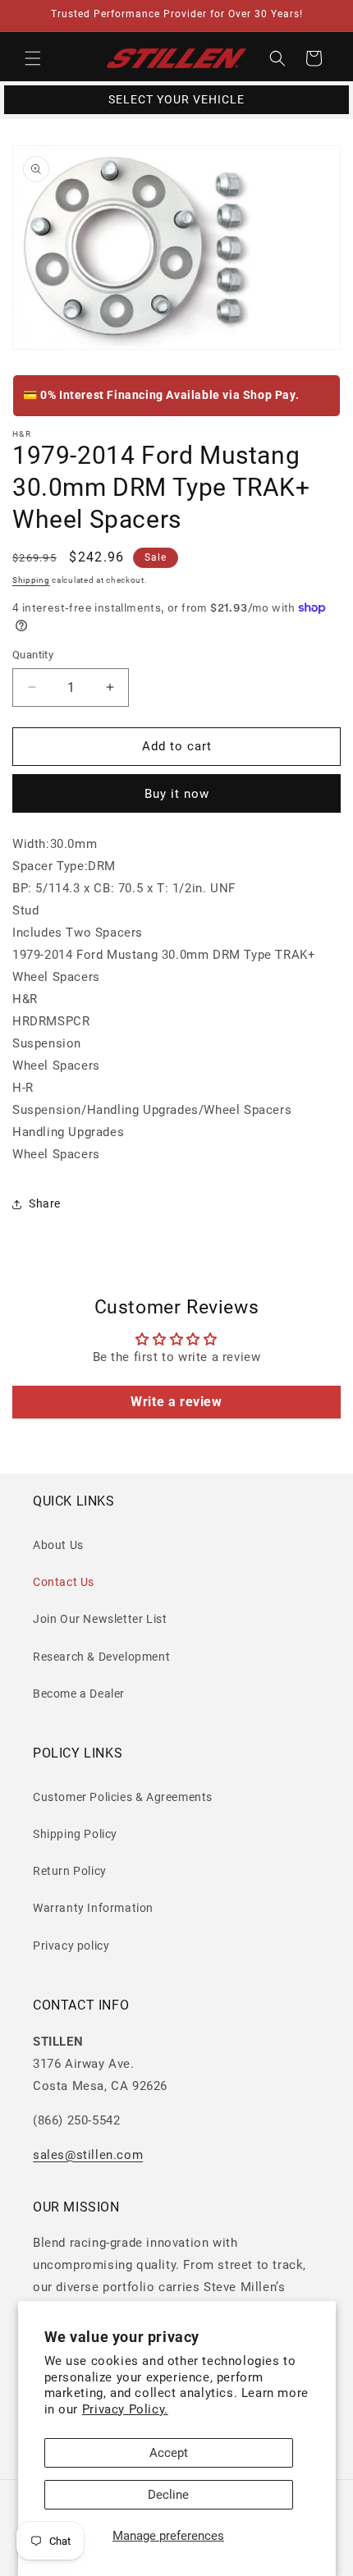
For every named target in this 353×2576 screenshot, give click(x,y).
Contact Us (64, 1582)
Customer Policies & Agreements (123, 1797)
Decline (168, 2495)
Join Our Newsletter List (100, 1619)
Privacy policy (71, 1946)
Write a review (176, 1402)
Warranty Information (93, 1908)
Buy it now (177, 794)
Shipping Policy (75, 1834)
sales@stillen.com (88, 2155)
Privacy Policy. (125, 2409)
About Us (58, 1545)
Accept (169, 2453)
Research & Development (101, 1657)
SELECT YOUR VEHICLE (176, 99)
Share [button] (45, 1203)
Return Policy (70, 1871)
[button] (33, 58)
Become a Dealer (79, 1694)
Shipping (31, 580)
